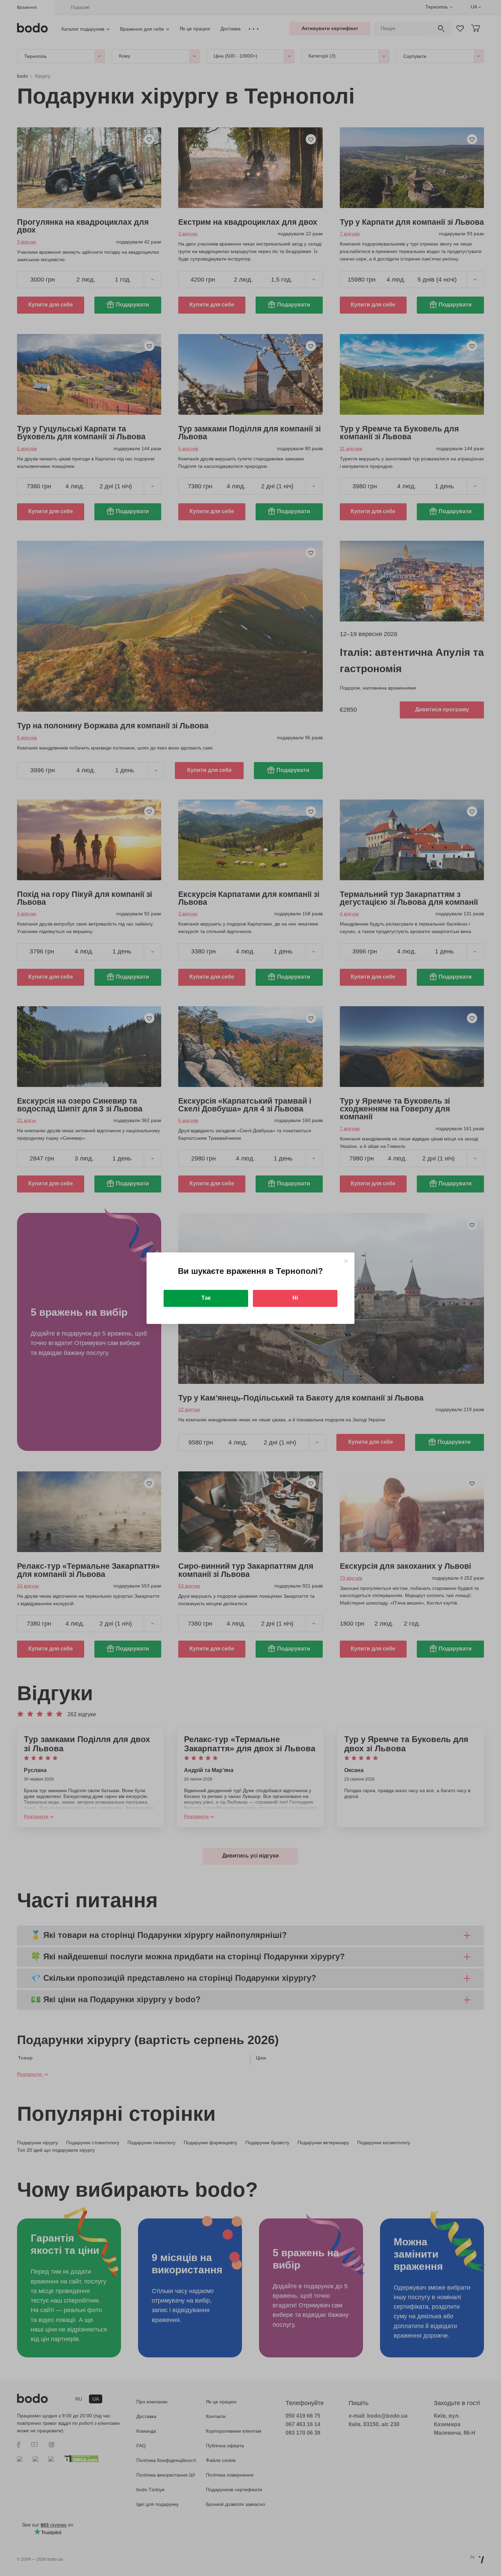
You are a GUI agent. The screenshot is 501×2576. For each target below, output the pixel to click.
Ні (295, 1298)
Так (206, 1298)
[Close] (346, 1261)
